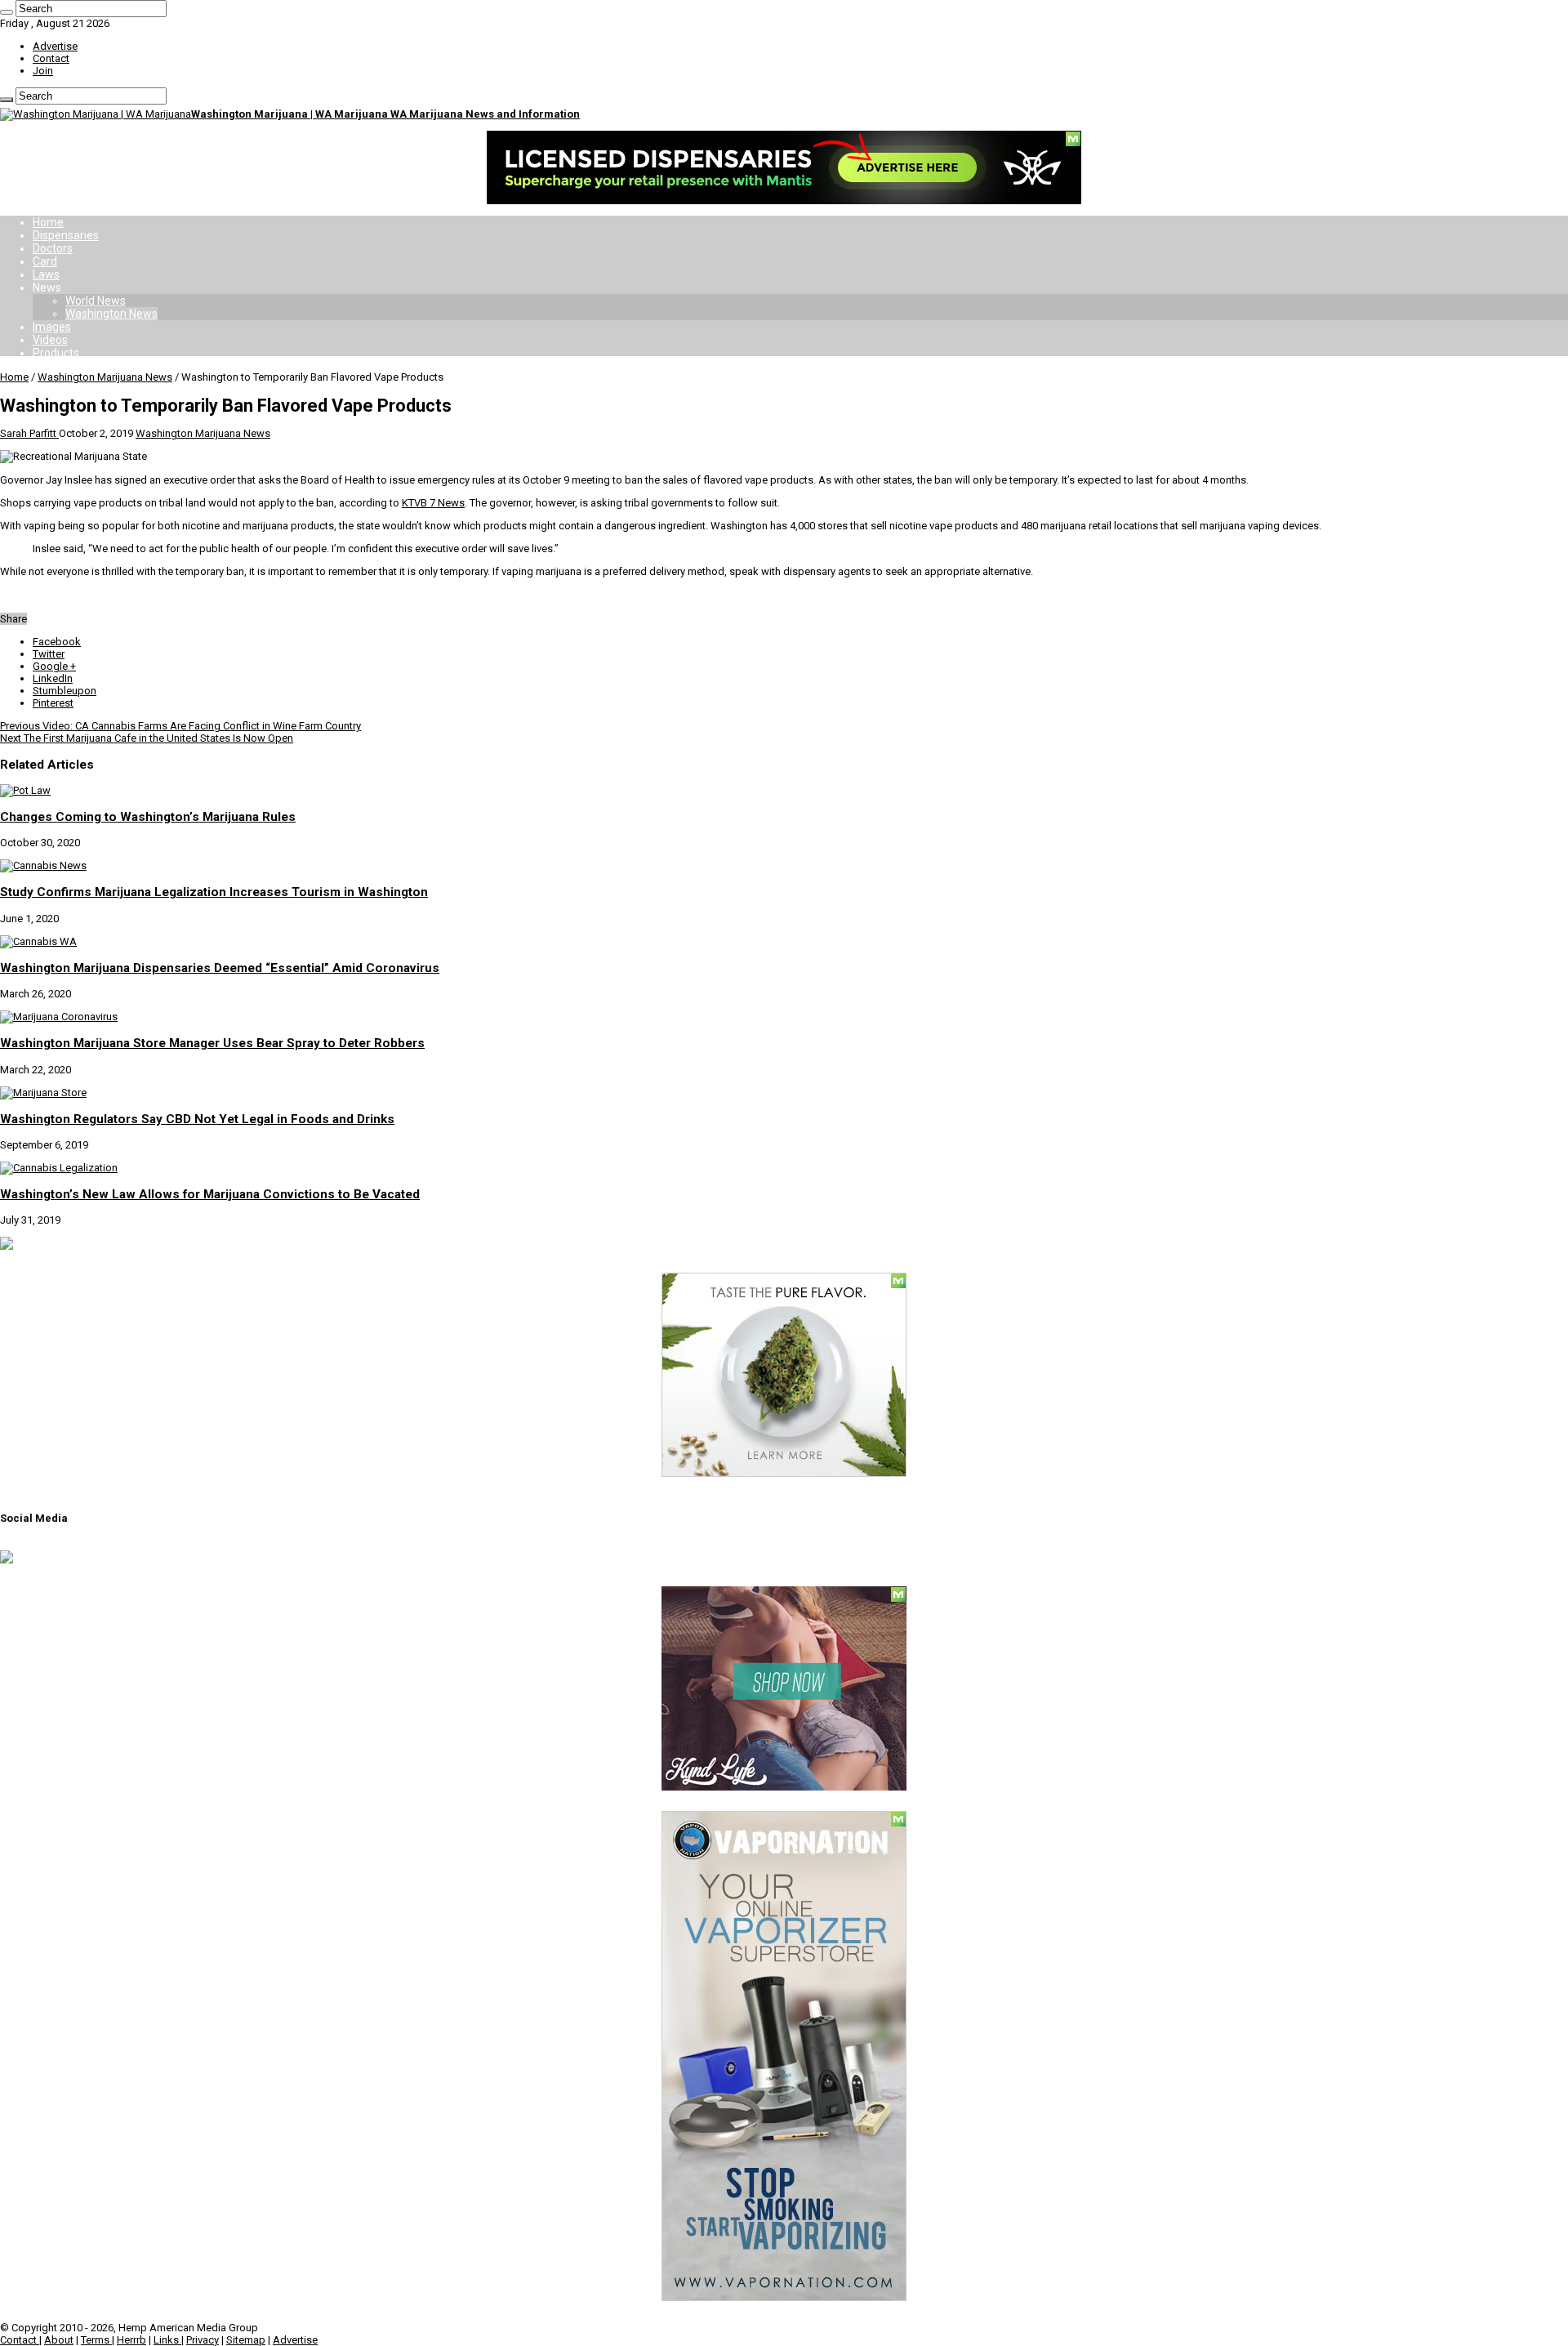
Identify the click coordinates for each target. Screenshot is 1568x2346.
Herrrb (131, 2340)
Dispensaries (66, 235)
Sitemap (246, 2340)
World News (96, 301)
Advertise (55, 46)
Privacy (203, 2340)
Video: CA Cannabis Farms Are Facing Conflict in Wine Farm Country (180, 726)
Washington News (111, 314)
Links (167, 2340)
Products (56, 353)
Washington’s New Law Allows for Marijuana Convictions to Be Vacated (210, 1194)
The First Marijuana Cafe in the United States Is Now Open (147, 738)
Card (45, 261)
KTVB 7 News (433, 503)
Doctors (53, 248)
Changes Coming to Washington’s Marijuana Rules (148, 817)
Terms (96, 2340)
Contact (51, 58)
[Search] (7, 12)
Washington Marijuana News (105, 377)
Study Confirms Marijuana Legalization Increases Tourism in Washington (214, 892)
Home (48, 222)
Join (43, 71)
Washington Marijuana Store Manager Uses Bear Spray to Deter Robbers (212, 1043)
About (59, 2340)
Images (52, 327)
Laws (46, 274)
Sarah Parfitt (29, 433)
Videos (50, 340)
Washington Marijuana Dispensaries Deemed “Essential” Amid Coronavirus (220, 968)
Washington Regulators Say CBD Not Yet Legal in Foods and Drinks (197, 1119)
